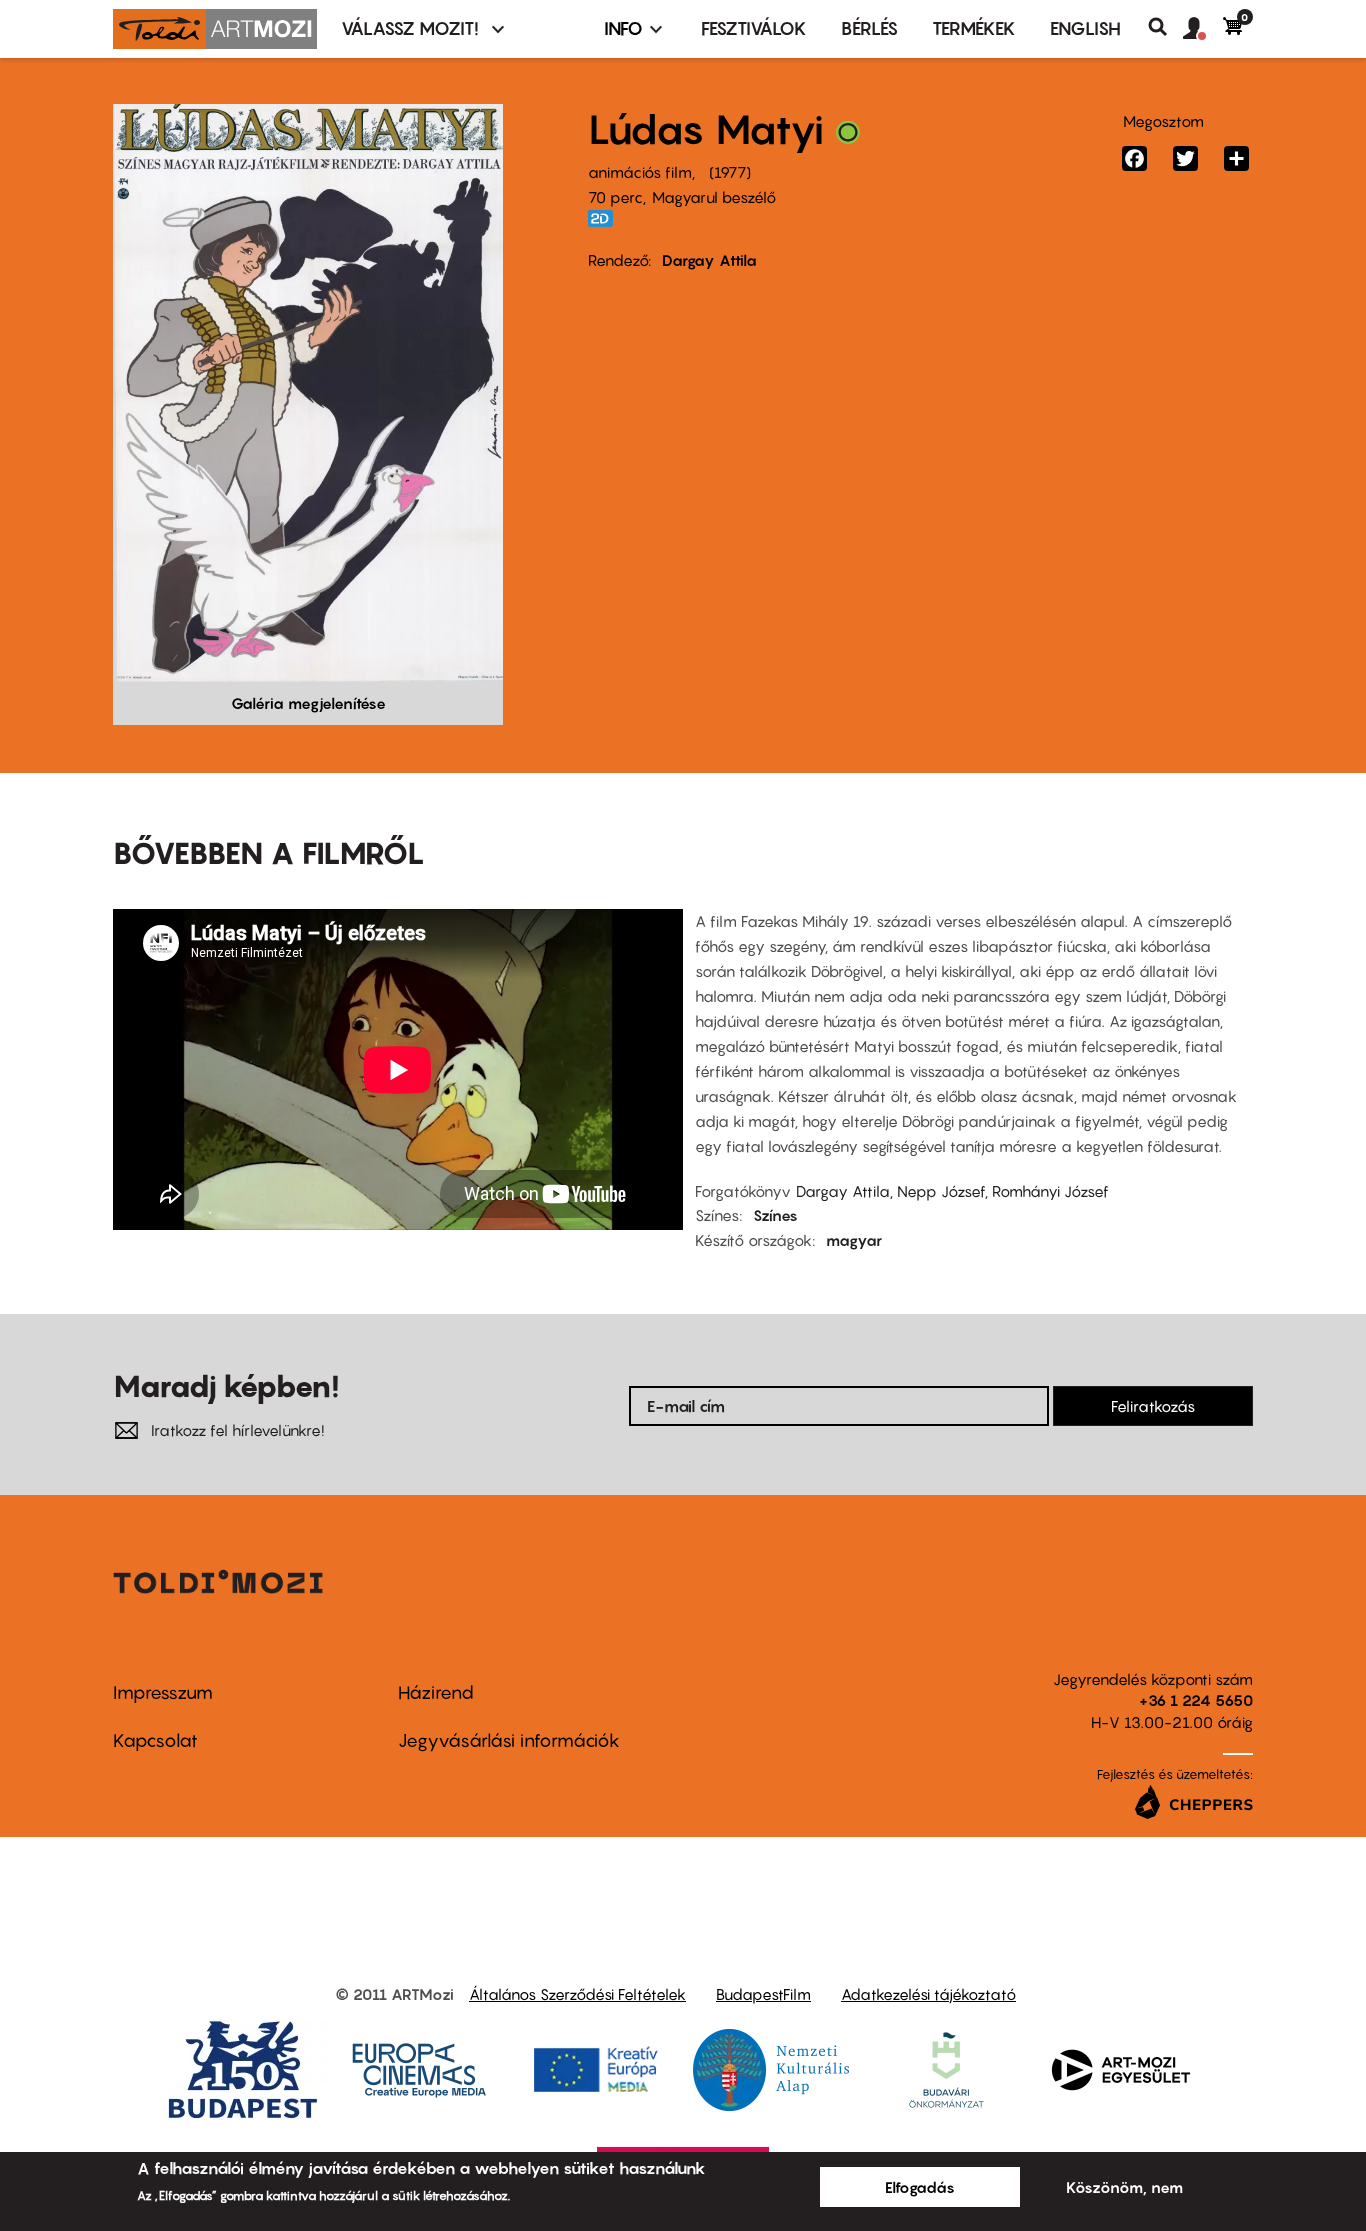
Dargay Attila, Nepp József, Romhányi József (952, 1191)
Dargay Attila (709, 260)
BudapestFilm (763, 1994)
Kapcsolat (155, 1740)
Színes (775, 1215)
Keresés (1165, 27)
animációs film (640, 172)
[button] (1203, 29)
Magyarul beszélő (714, 197)
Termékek (974, 28)
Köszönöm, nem (1124, 2187)
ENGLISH (1085, 28)
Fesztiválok (754, 28)
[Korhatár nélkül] (848, 137)
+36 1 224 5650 (1196, 1700)
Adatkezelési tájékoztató (928, 1994)
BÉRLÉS (869, 28)
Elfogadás (920, 2187)
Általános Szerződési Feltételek (577, 1994)
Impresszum (163, 1692)
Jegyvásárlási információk (509, 1740)
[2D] (606, 218)
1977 (730, 172)
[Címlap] (215, 29)
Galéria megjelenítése (308, 703)
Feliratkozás (1153, 1406)
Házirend (436, 1692)
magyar (854, 1240)
